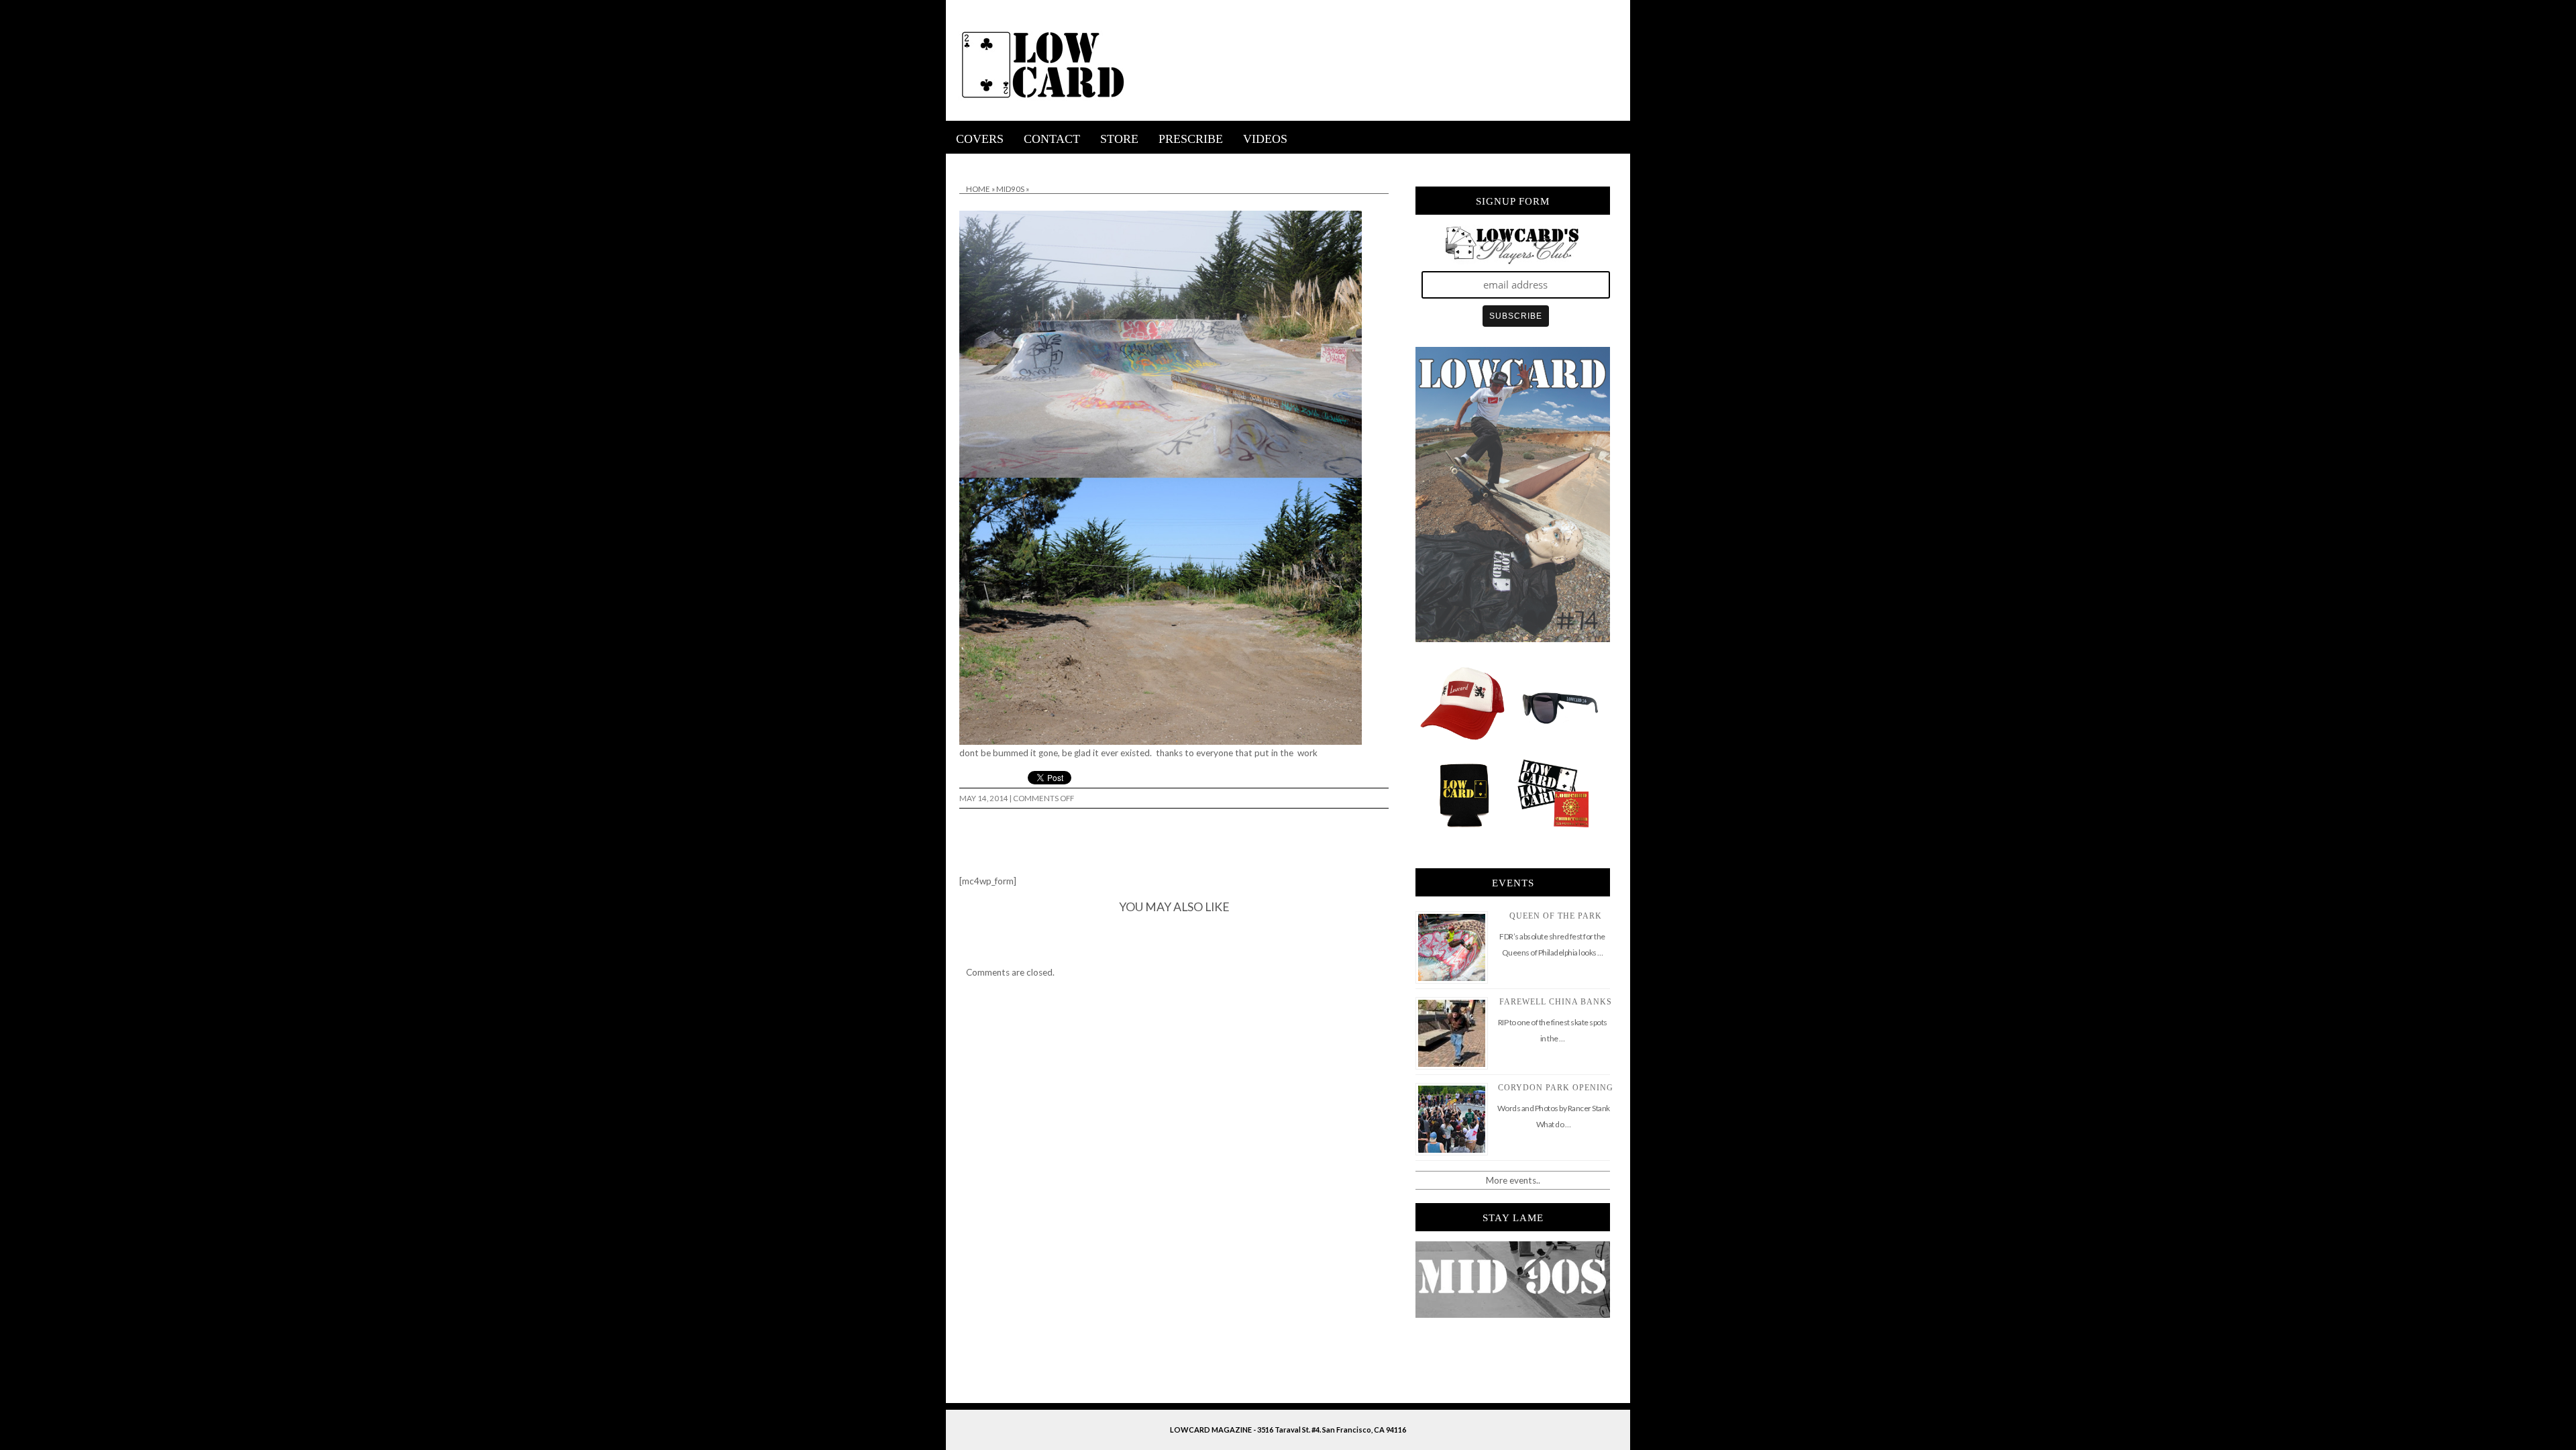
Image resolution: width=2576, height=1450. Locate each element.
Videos (1265, 139)
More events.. (1513, 1180)
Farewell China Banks (1556, 1002)
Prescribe (1191, 139)
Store (1119, 139)
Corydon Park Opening (1556, 1088)
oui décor (965, 162)
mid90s (1010, 189)
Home (978, 189)
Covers (980, 139)
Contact (1052, 139)
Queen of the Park (1556, 916)
